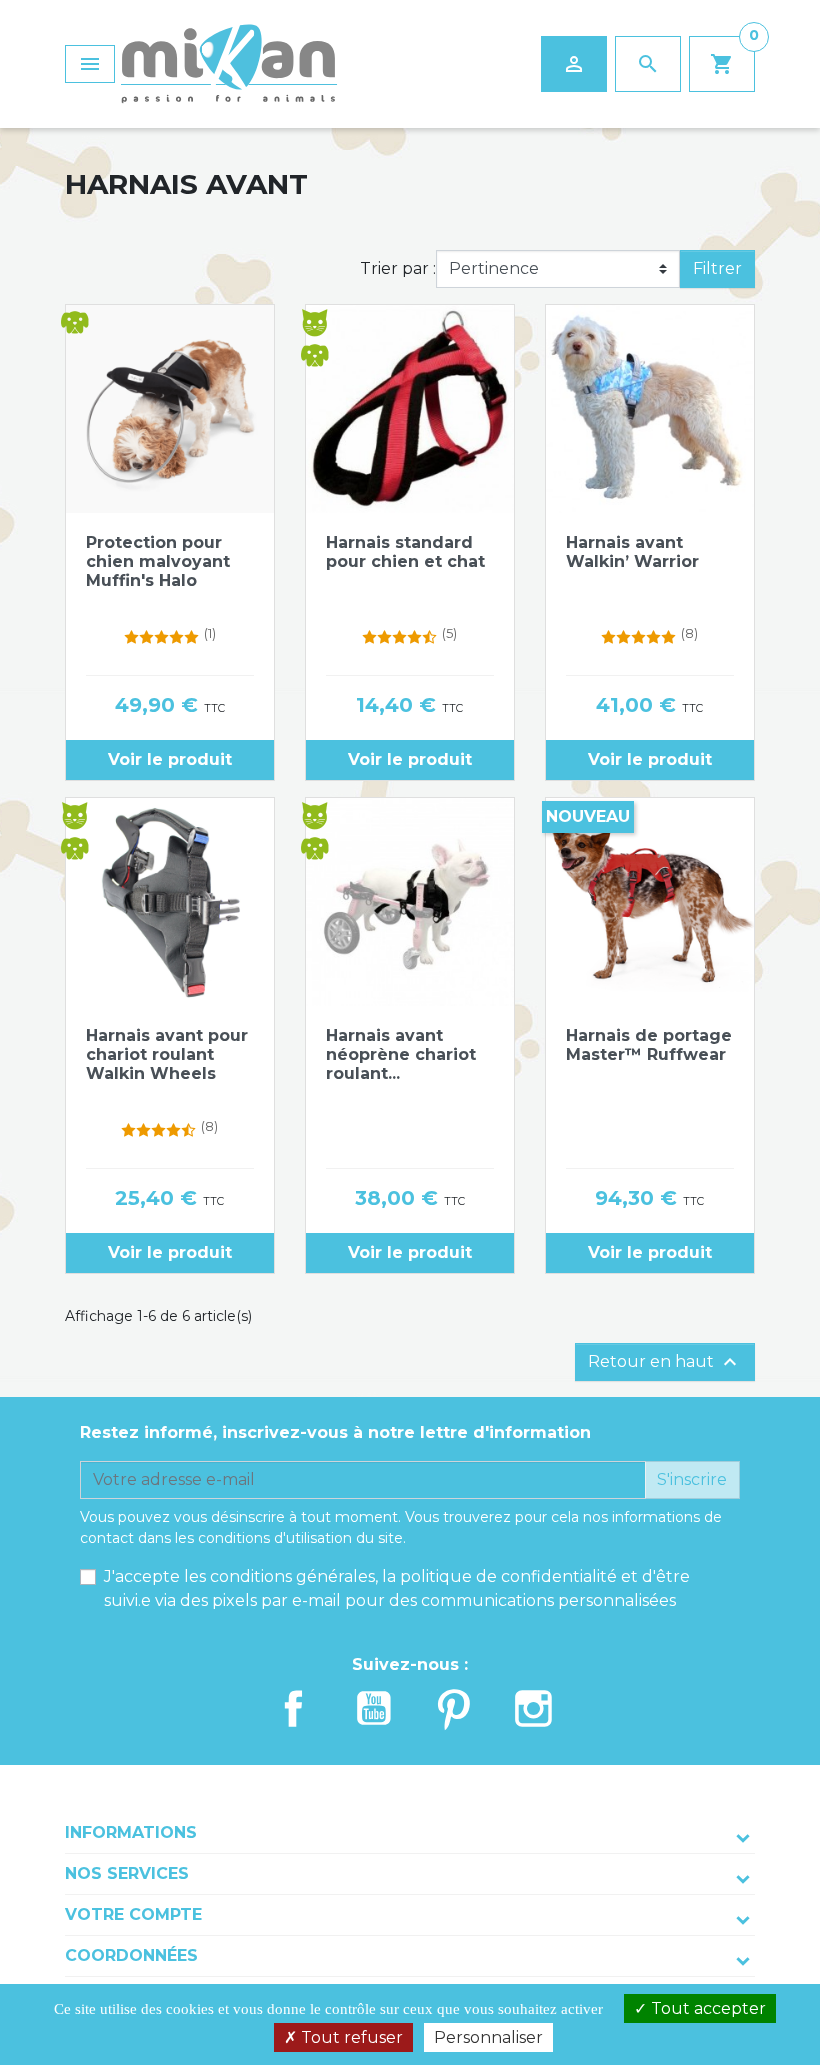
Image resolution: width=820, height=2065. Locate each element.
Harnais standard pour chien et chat (405, 552)
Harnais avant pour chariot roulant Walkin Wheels (167, 1054)
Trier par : (398, 268)
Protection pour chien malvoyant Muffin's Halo (158, 561)
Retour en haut (665, 1362)
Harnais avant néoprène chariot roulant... (401, 1054)
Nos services (127, 1873)
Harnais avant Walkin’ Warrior (632, 552)
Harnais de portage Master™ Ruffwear (649, 1045)
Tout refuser (350, 2037)
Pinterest (454, 1709)
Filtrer (717, 268)
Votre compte (133, 1914)
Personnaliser (488, 2037)
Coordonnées (131, 1955)
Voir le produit (170, 759)
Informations (131, 1832)
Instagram (534, 1709)
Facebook (294, 1709)
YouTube (374, 1709)
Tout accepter (706, 2008)
